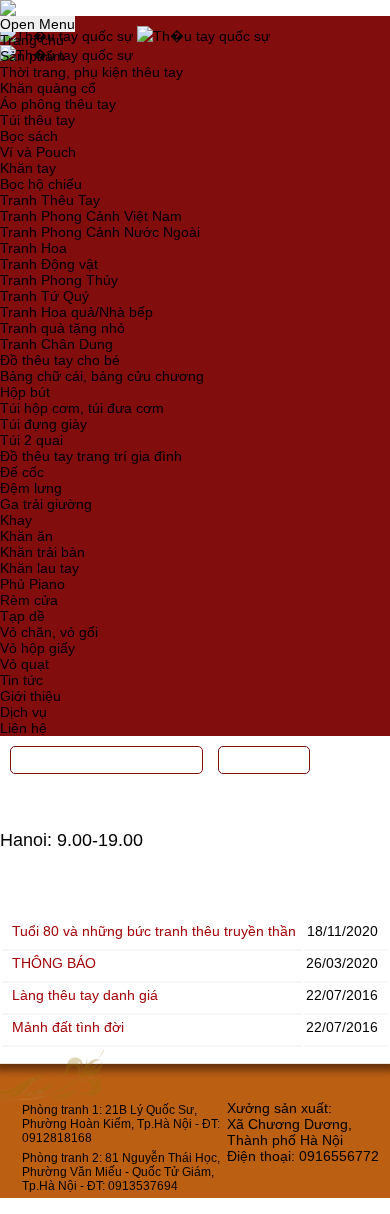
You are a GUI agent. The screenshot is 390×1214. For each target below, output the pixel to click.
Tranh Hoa (33, 248)
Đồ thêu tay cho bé (60, 360)
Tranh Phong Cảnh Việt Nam (91, 216)
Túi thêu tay (37, 120)
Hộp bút (25, 392)
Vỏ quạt (24, 664)
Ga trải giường (46, 504)
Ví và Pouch (38, 152)
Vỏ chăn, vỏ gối (49, 632)
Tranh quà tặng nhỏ (62, 328)
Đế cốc (22, 472)
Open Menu (37, 24)
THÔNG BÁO (54, 963)
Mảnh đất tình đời (68, 1027)
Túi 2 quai (31, 440)
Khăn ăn (26, 536)
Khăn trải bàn (42, 552)
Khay (16, 520)
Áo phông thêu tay (58, 104)
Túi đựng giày (43, 424)
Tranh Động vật (49, 264)
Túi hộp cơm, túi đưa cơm (82, 408)
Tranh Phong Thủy (59, 280)
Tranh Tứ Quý (44, 296)
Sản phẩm (32, 56)
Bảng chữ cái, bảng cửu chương (102, 376)
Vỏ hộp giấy (37, 648)
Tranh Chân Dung (56, 344)
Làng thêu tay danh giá (85, 995)
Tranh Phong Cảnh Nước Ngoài (100, 232)
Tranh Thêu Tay (50, 200)
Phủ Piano (32, 584)
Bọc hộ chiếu (41, 184)
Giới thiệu (30, 696)
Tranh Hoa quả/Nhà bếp (76, 312)
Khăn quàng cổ (48, 88)
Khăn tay (28, 168)
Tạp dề (22, 616)
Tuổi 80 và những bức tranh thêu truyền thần (154, 931)
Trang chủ (32, 40)
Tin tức (21, 680)
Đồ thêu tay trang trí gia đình (91, 456)
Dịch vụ (23, 712)
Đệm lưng (31, 488)
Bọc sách (29, 136)
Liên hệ (23, 728)
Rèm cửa (29, 600)
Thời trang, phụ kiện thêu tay (91, 72)
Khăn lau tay (39, 568)
